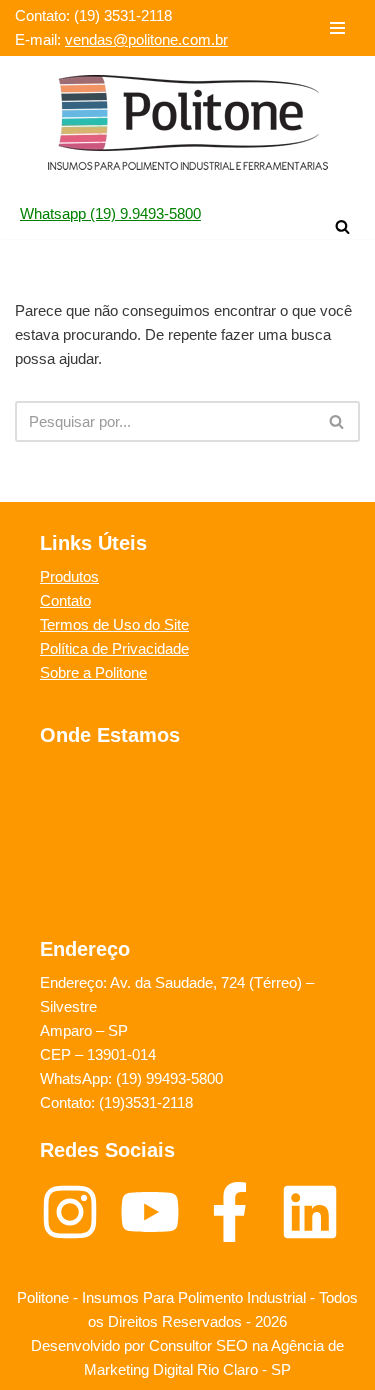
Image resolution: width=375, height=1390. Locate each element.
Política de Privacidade (114, 648)
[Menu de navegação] (337, 28)
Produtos (69, 576)
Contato (65, 600)
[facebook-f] (240, 1212)
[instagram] (80, 1212)
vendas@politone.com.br (146, 39)
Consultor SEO (198, 1345)
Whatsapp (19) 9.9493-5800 (110, 213)
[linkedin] (315, 1212)
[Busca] (342, 226)
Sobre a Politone (93, 672)
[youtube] (160, 1212)
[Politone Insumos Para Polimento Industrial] (188, 122)
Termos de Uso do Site (114, 624)
